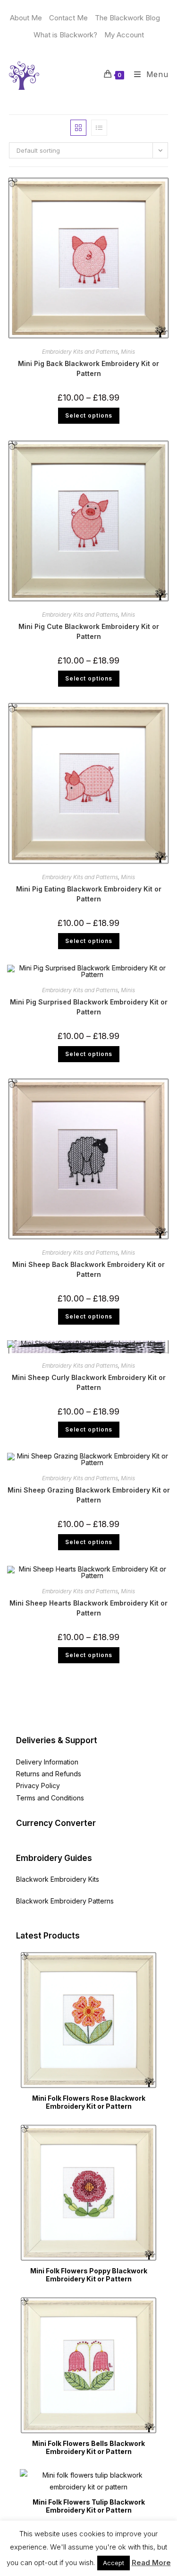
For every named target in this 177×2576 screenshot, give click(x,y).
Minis (128, 352)
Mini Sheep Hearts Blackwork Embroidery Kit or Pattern (88, 1608)
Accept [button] (114, 2563)
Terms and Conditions (50, 1798)
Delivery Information (47, 1762)
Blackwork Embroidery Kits (58, 1879)
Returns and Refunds (49, 1774)
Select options (89, 415)
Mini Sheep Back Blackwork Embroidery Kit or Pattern (88, 1269)
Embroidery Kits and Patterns (80, 352)
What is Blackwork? (65, 35)
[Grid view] (78, 128)
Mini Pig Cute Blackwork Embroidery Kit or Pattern (89, 631)
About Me (26, 18)
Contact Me (68, 18)
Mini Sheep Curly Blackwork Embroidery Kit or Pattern (89, 1382)
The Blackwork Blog (127, 18)
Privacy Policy (38, 1786)
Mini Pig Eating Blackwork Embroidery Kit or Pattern (89, 894)
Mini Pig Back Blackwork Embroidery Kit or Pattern (88, 368)
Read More (151, 2563)
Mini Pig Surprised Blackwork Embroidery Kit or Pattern (89, 1007)
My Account (124, 35)
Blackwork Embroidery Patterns (65, 1901)
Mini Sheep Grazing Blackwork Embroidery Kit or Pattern (89, 1495)
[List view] (99, 128)
